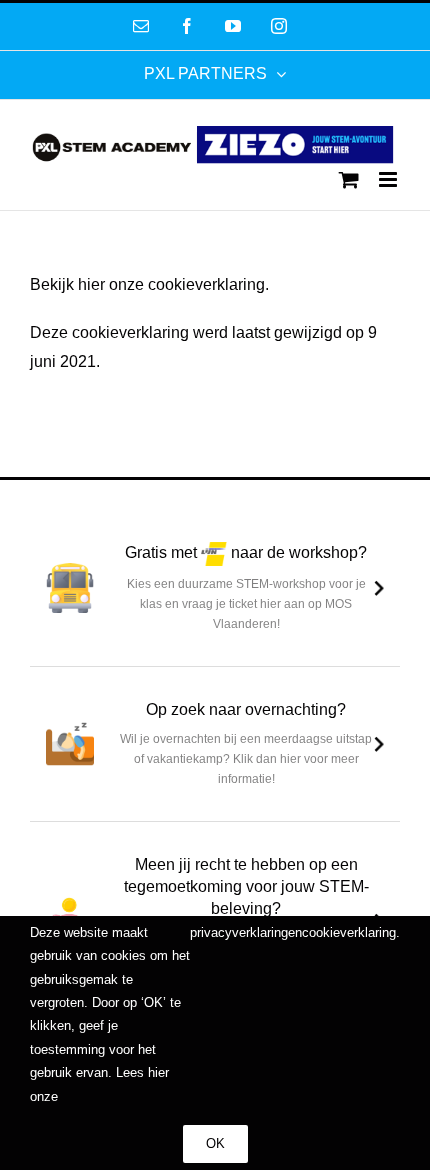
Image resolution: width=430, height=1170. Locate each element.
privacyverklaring (239, 932)
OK (215, 1143)
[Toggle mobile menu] (389, 179)
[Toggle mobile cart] (349, 179)
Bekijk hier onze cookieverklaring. (149, 284)
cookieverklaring (349, 932)
